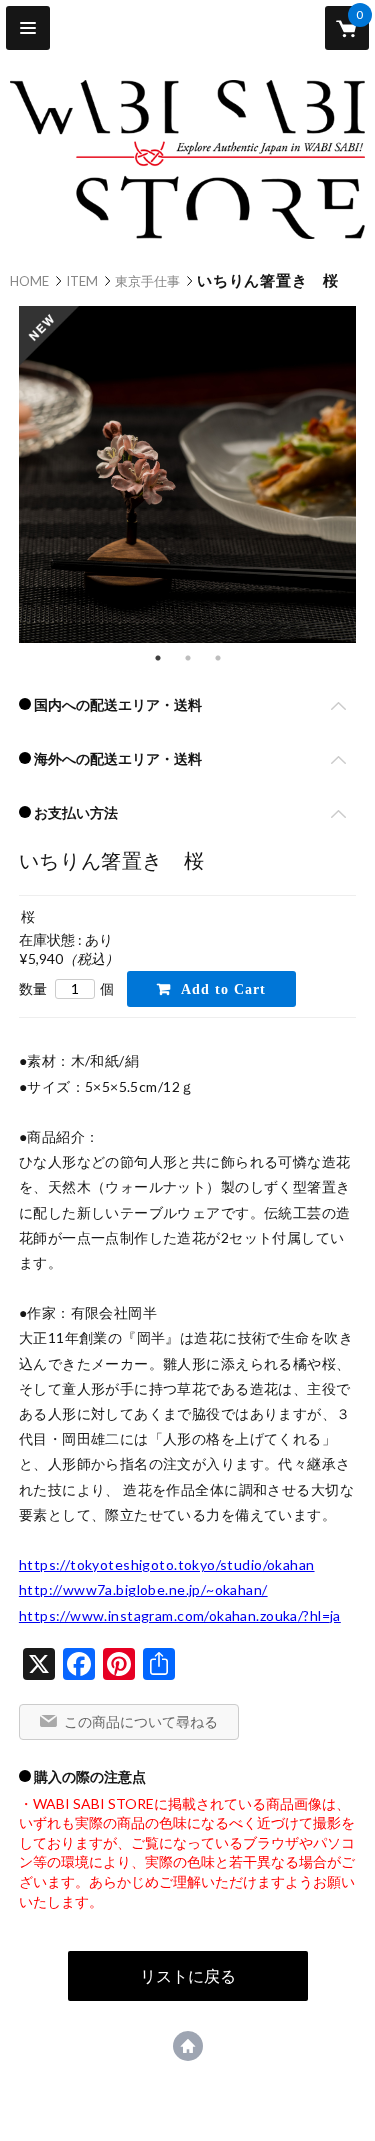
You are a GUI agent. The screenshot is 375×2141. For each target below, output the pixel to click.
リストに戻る (188, 1975)
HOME (29, 281)
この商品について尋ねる (141, 1721)
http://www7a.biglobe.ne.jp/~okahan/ (143, 1589)
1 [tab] (158, 658)
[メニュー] (28, 28)
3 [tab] (218, 658)
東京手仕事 (147, 281)
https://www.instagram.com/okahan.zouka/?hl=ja (180, 1615)
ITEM (82, 281)
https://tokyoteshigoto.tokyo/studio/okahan (167, 1564)
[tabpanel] (187, 477)
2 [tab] (188, 658)
